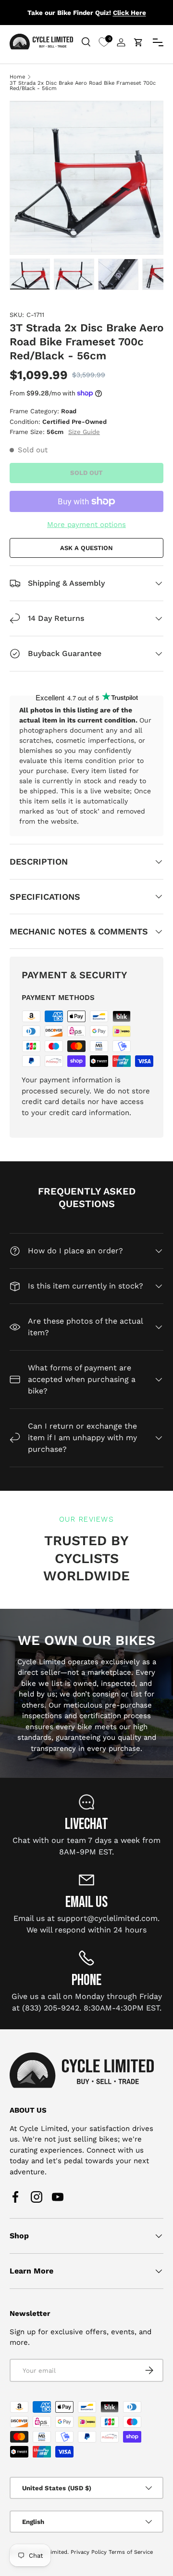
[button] (138, 42)
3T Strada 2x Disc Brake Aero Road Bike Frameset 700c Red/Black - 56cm (83, 86)
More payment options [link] (86, 525)
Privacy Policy (89, 2552)
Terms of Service (131, 2552)
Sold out (86, 473)
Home (17, 77)
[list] (86, 178)
